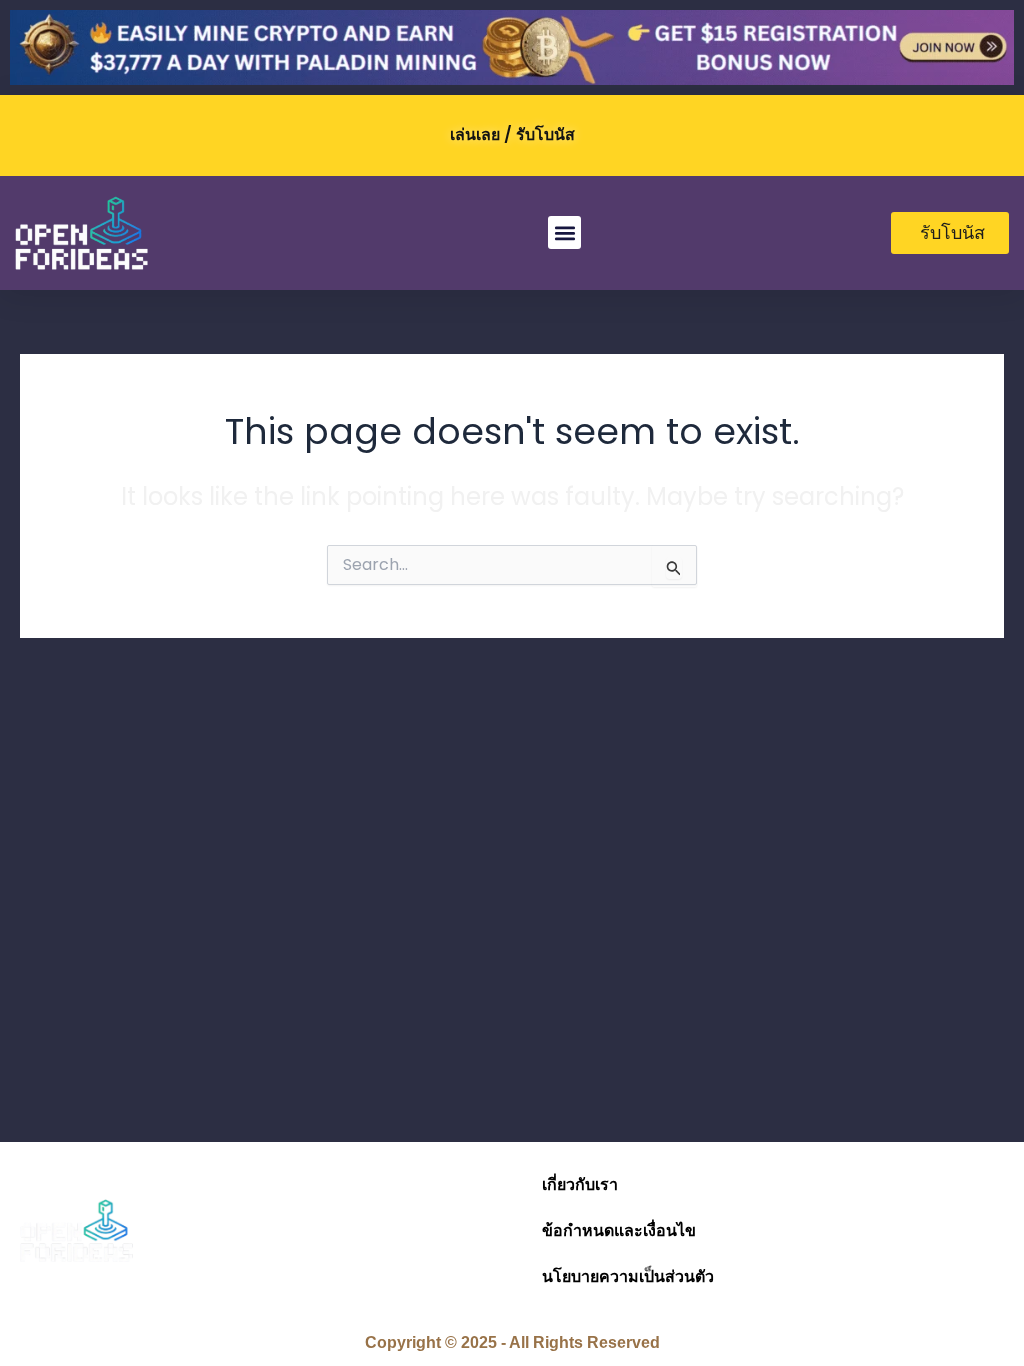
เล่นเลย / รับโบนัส (512, 134)
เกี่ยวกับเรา (580, 1184)
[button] (564, 232)
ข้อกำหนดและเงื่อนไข (619, 1230)
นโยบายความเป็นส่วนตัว (628, 1276)
